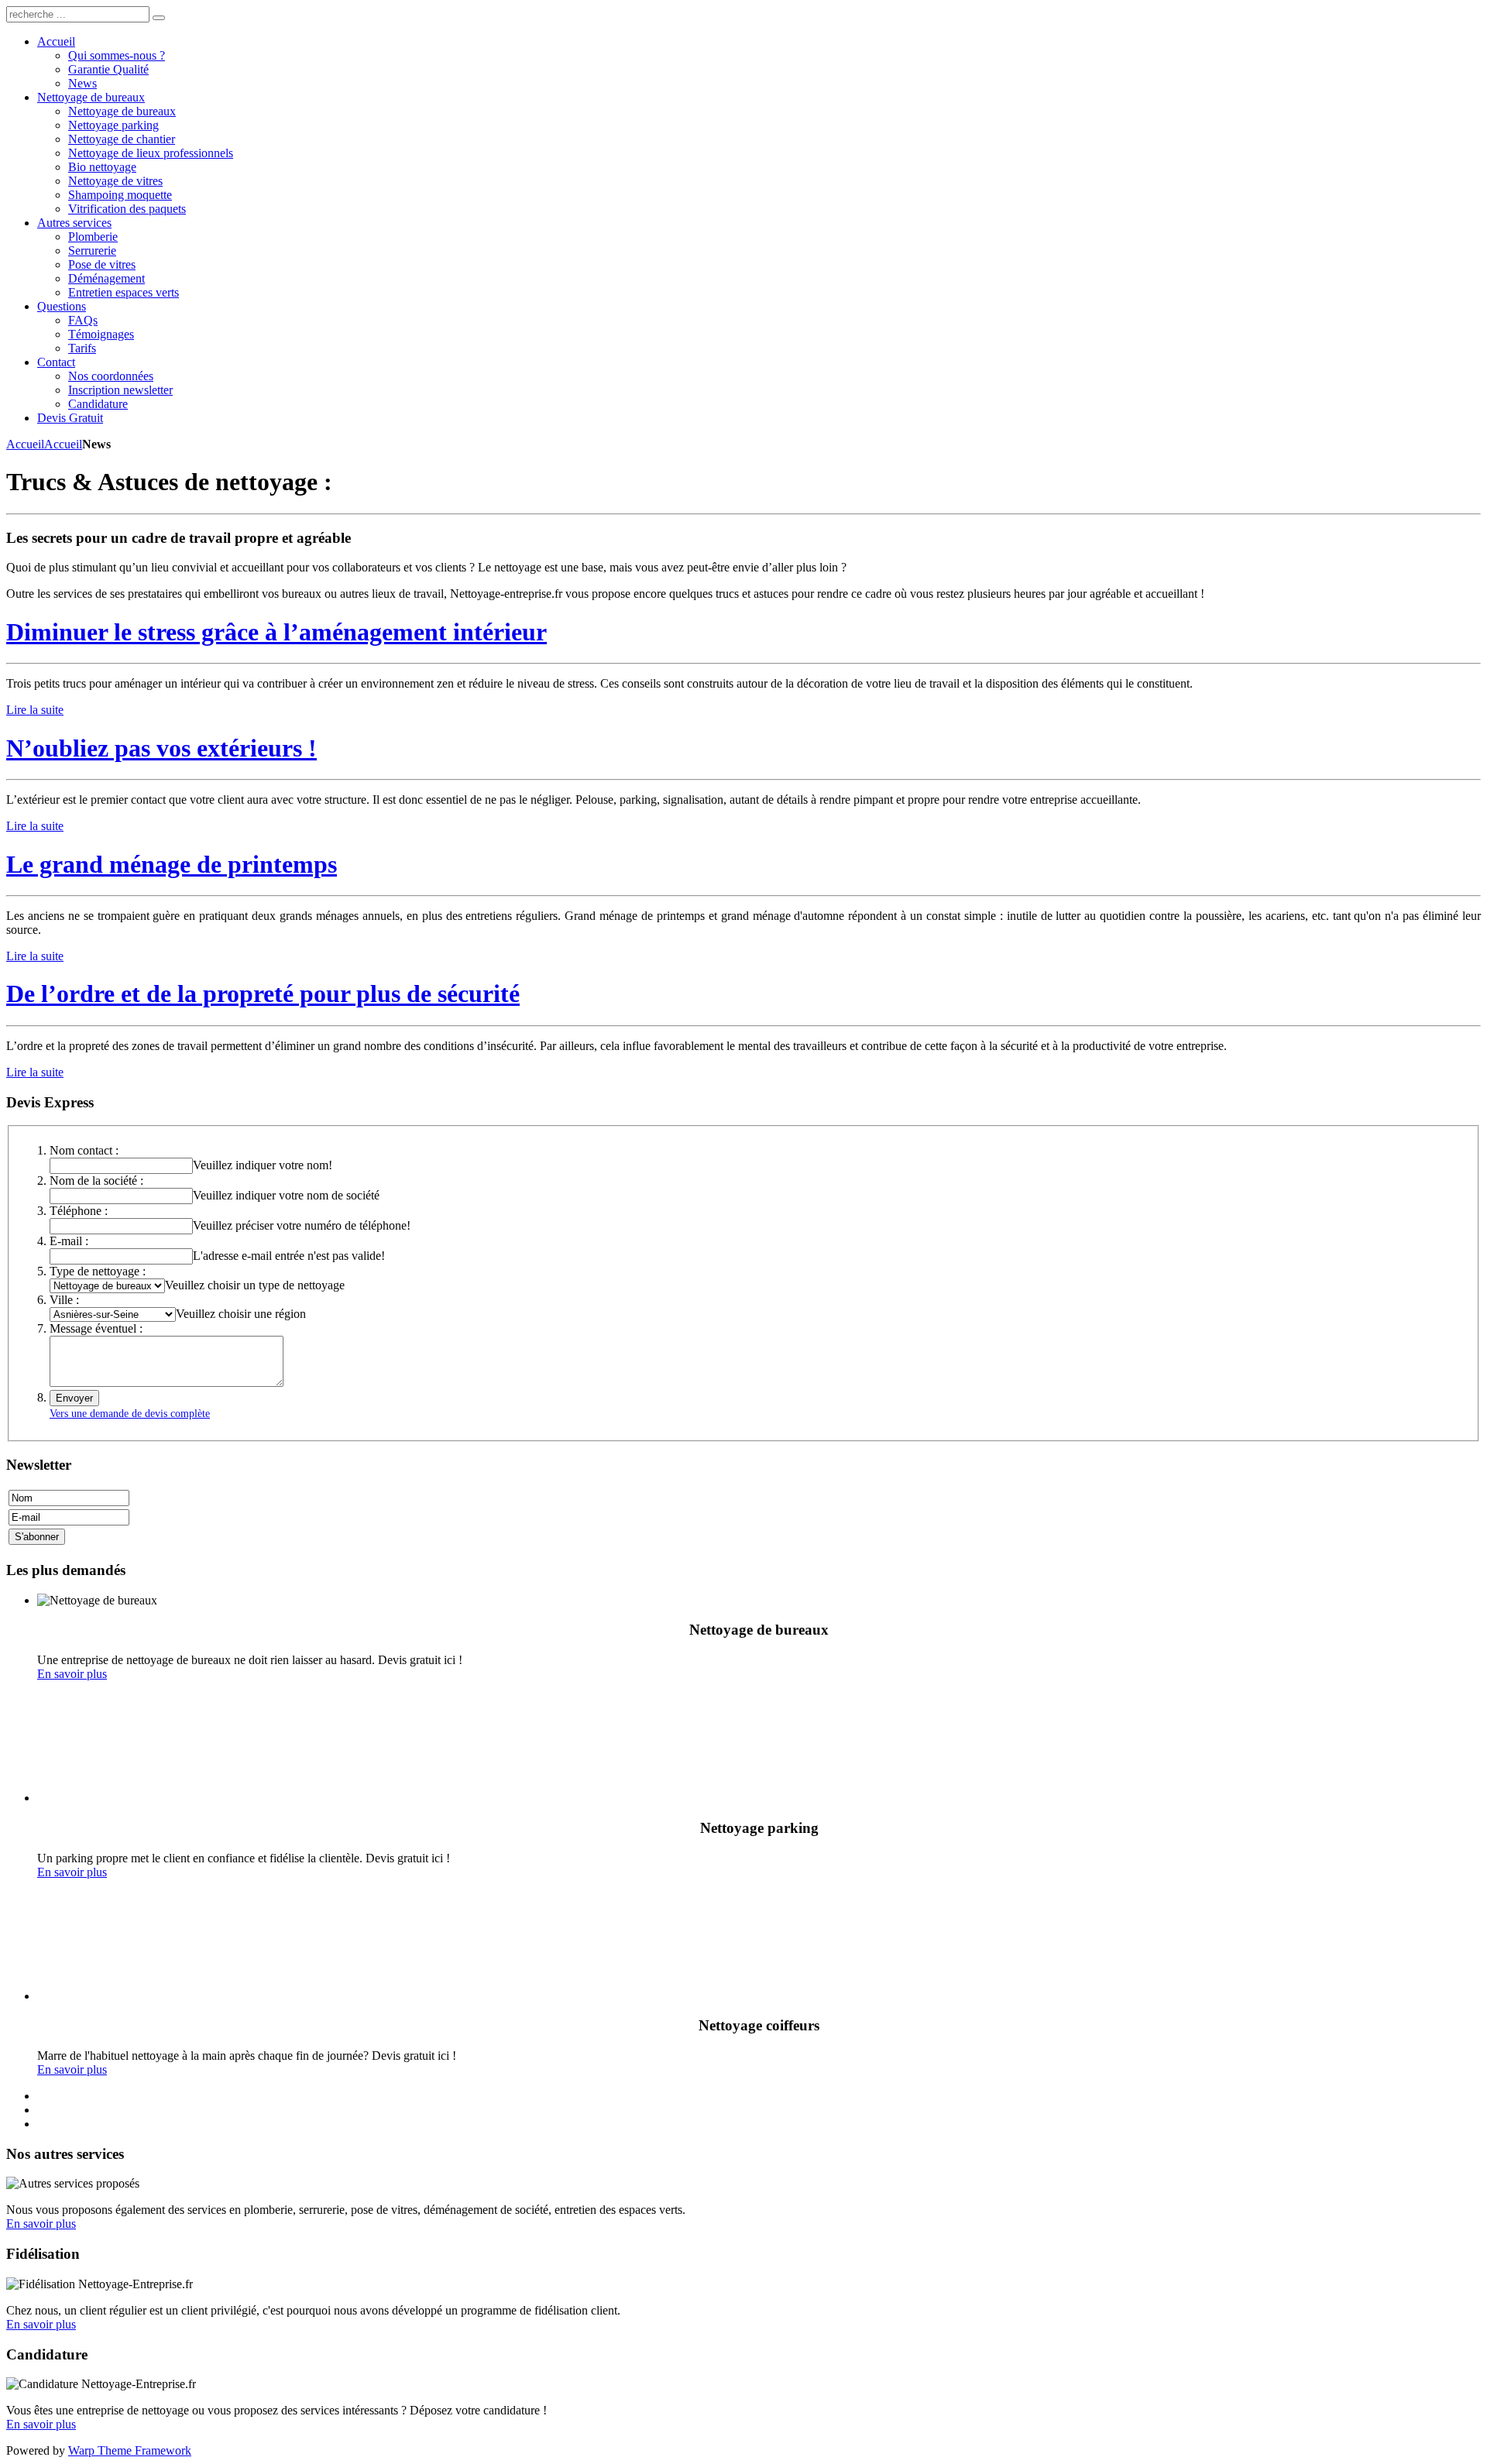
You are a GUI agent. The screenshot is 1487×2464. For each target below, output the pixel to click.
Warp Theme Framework (130, 2450)
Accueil (25, 444)
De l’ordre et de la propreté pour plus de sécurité (263, 993)
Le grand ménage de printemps (172, 864)
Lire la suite (35, 710)
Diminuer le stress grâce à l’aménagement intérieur (276, 632)
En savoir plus (72, 1674)
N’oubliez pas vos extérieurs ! (161, 748)
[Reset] (159, 18)
